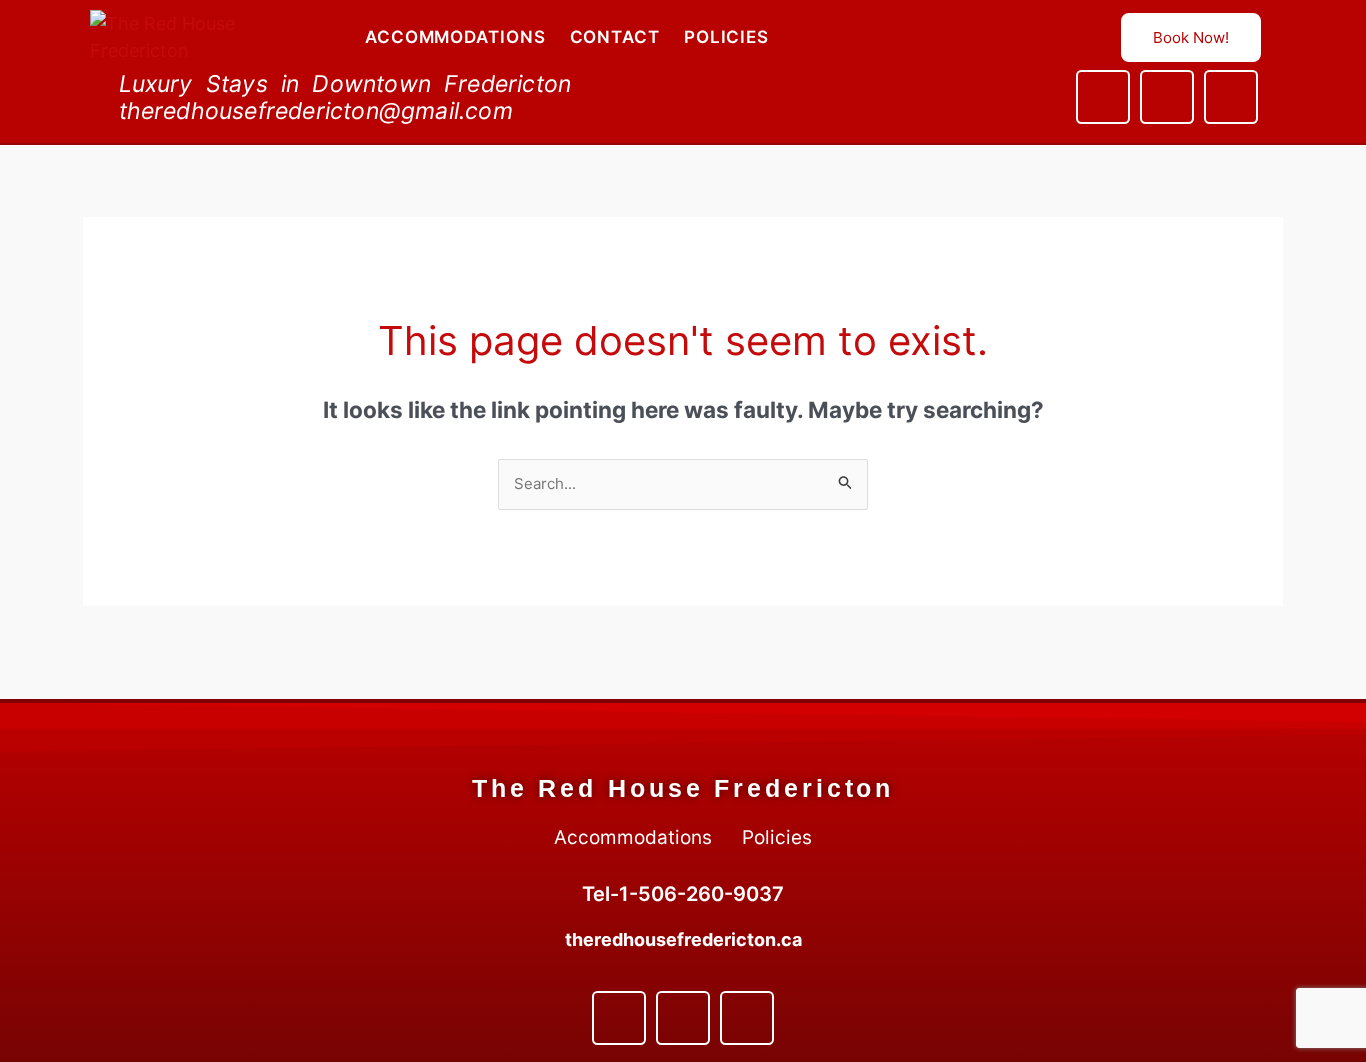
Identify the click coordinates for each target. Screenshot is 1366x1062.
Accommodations (455, 37)
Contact (615, 37)
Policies (726, 37)
